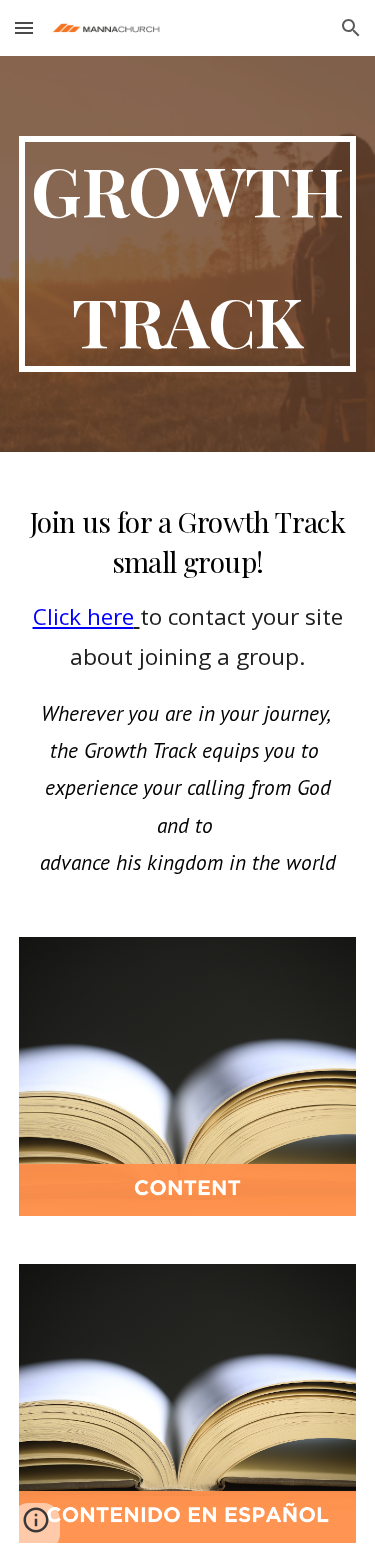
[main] (188, 254)
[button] (24, 27)
